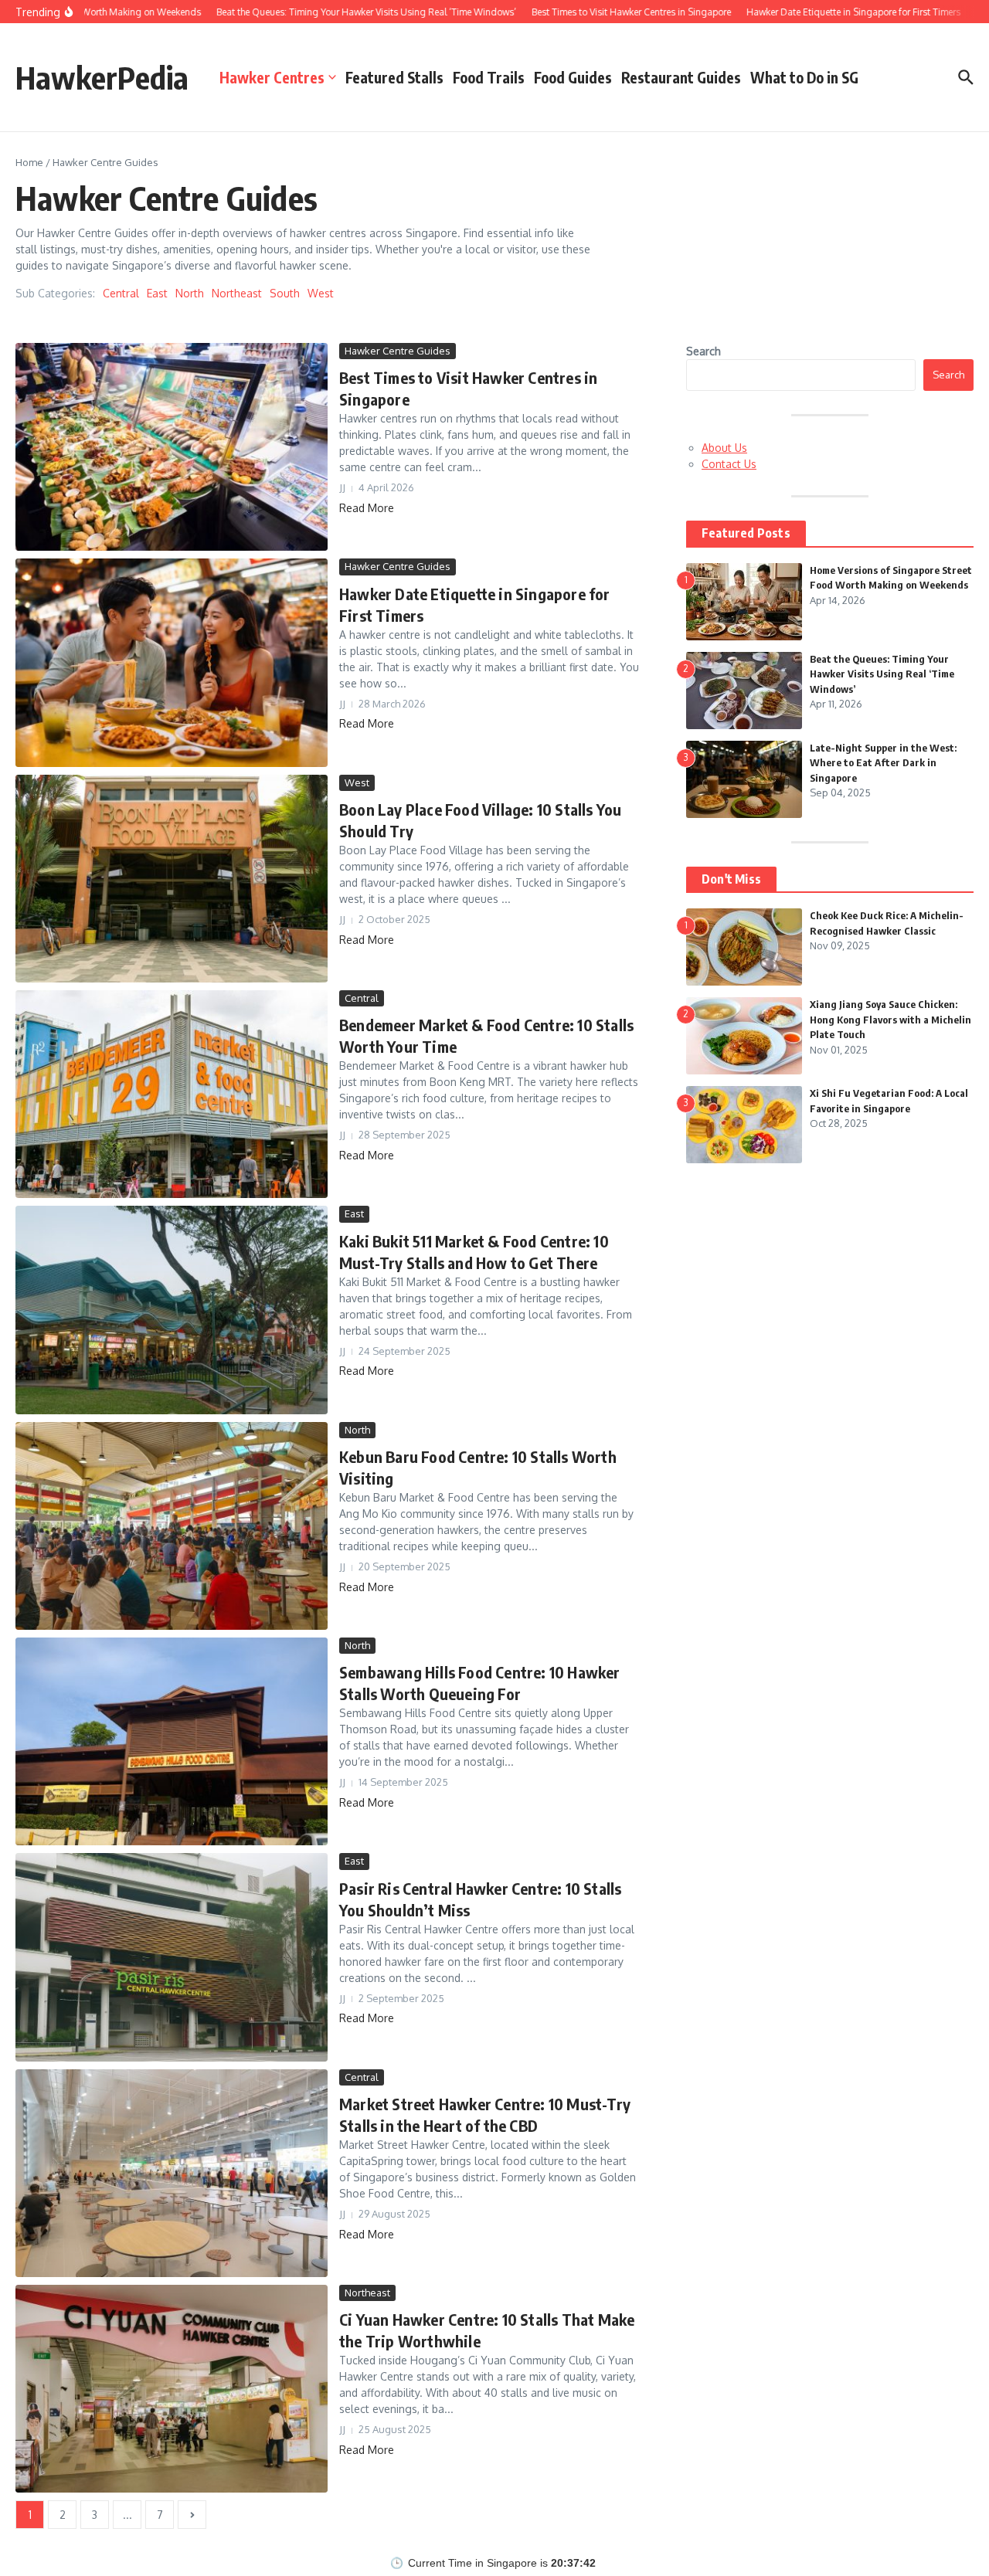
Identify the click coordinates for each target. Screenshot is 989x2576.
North (190, 293)
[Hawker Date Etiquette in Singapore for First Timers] (172, 662)
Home (29, 162)
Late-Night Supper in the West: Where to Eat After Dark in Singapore (883, 763)
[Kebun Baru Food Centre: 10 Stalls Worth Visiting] (172, 1526)
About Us (724, 448)
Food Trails (489, 77)
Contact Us (729, 464)
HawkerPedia (102, 77)
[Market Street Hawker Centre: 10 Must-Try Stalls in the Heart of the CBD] (172, 2173)
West (321, 293)
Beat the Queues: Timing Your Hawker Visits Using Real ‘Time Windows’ (882, 674)
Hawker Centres (272, 77)
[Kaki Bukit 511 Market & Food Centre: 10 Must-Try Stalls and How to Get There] (172, 1310)
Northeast (237, 293)
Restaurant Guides (681, 77)
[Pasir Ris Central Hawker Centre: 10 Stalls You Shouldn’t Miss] (172, 1957)
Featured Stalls (394, 77)
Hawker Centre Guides (398, 351)
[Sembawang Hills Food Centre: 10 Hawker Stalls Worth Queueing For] (172, 1741)
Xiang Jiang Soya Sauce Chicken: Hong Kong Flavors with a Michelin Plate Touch (890, 1019)
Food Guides (573, 77)
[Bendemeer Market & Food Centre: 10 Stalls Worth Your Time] (172, 1094)
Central (121, 293)
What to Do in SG (804, 77)
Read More (367, 508)
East (157, 293)
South (285, 293)
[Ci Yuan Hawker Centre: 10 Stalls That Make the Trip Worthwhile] (172, 2389)
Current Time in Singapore (472, 2563)
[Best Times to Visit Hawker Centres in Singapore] (172, 447)
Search (704, 351)
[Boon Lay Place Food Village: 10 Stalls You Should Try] (172, 879)
